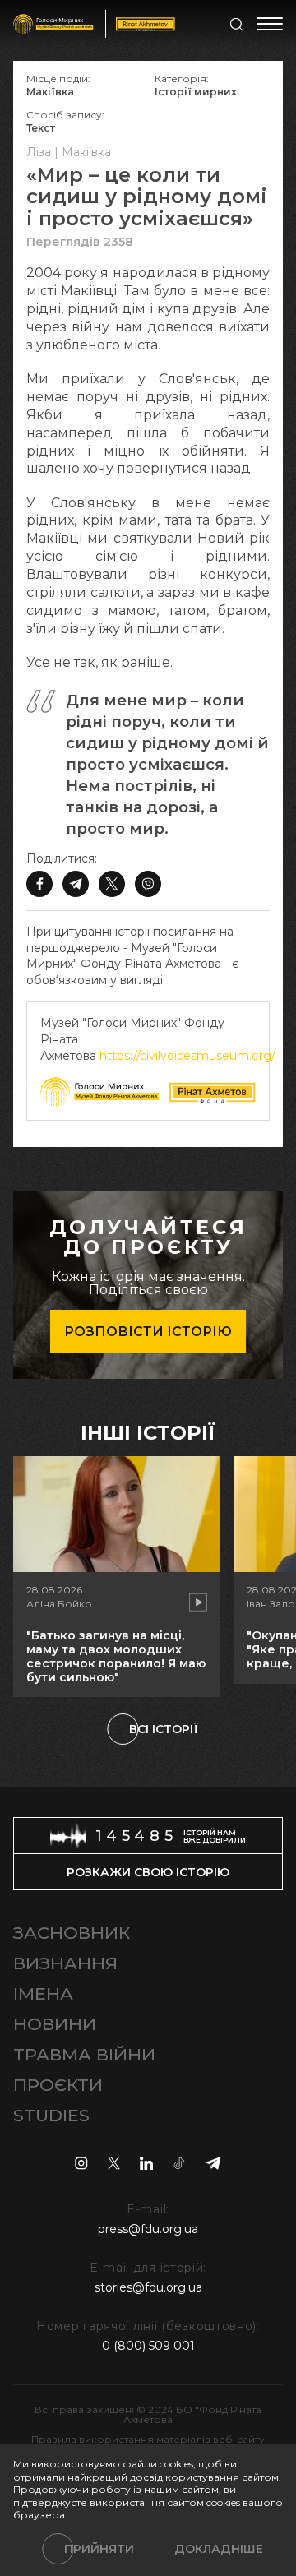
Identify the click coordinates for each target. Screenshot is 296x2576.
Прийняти (99, 2549)
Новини (55, 2024)
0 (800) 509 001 (148, 2346)
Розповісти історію (148, 1332)
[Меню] (270, 24)
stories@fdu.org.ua (148, 2287)
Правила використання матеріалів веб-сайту (148, 2439)
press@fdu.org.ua (148, 2229)
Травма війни (84, 2054)
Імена (43, 1993)
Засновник (72, 1933)
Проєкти (58, 2085)
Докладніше (219, 2549)
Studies (51, 2115)
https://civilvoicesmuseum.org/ (187, 1056)
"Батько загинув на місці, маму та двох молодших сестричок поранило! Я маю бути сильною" (116, 1656)
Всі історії (164, 1729)
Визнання (65, 1963)
